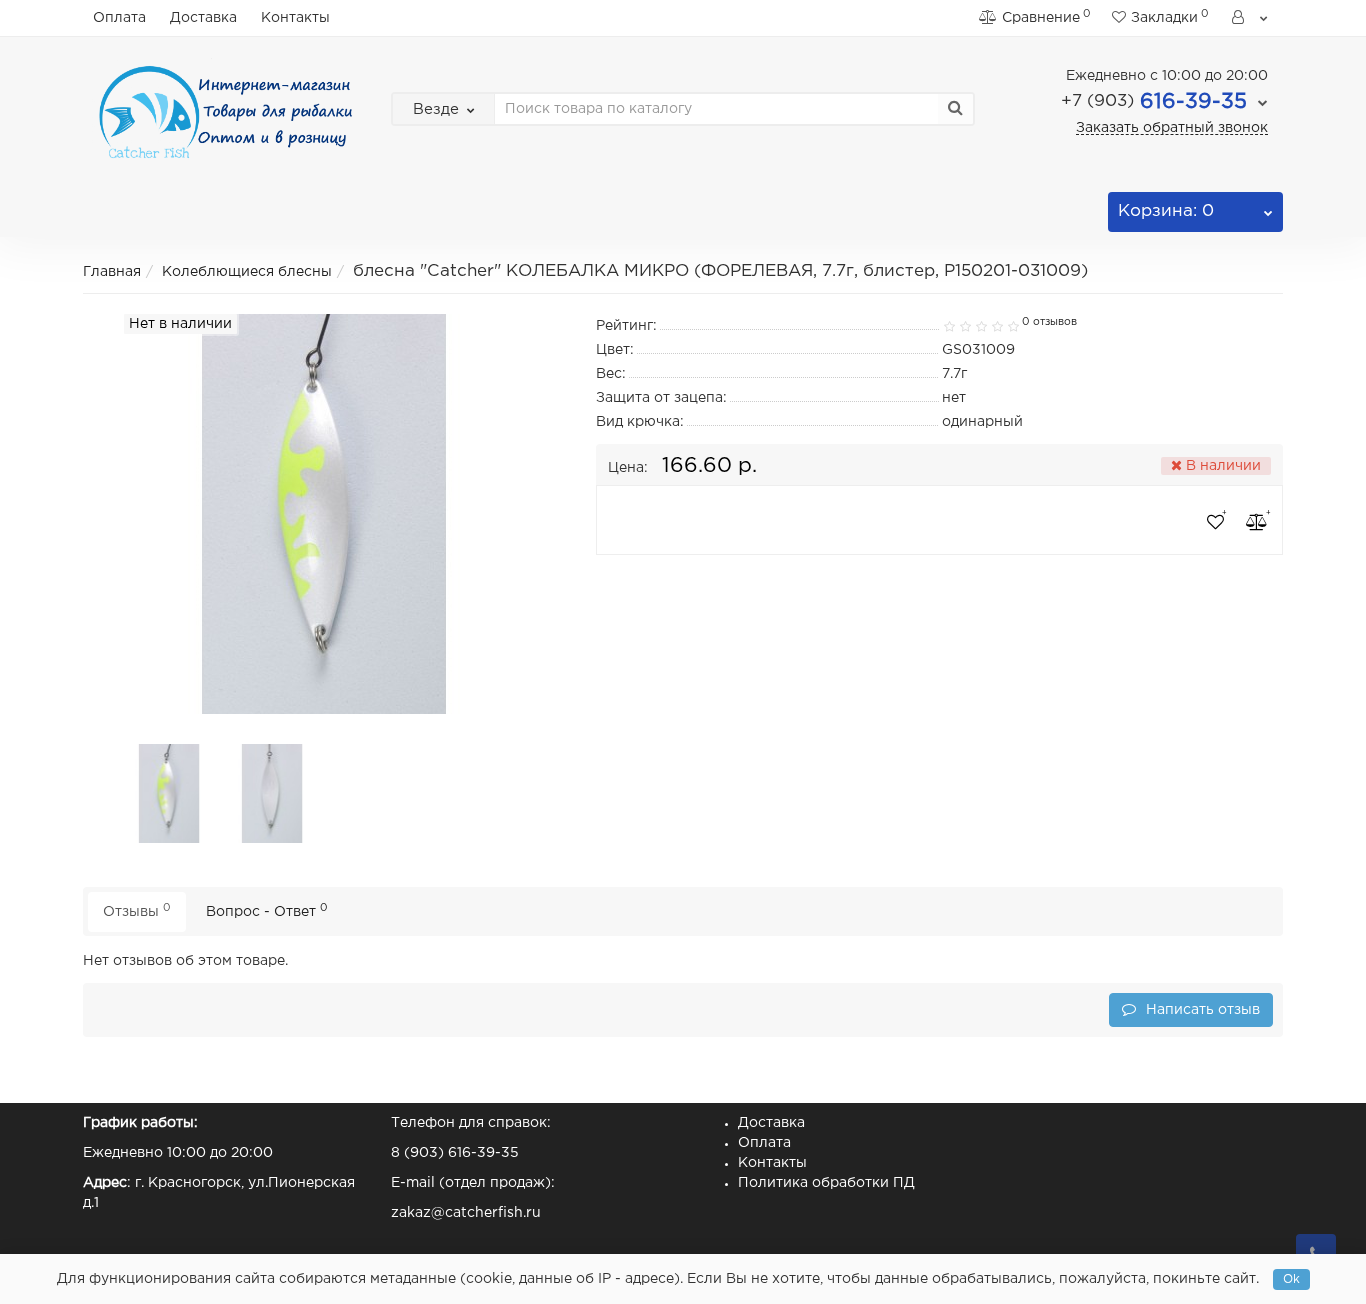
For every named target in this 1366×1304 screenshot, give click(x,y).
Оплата (119, 18)
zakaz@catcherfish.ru (466, 1213)
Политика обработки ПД (826, 1183)
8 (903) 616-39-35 (455, 1153)
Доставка (203, 18)
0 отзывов (1049, 322)
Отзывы (137, 910)
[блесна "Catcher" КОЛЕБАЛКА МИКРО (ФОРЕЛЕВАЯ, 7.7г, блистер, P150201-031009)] (169, 793)
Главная (112, 272)
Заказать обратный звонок (1172, 128)
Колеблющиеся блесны (247, 272)
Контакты (295, 18)
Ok (1291, 1279)
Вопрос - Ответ (267, 910)
